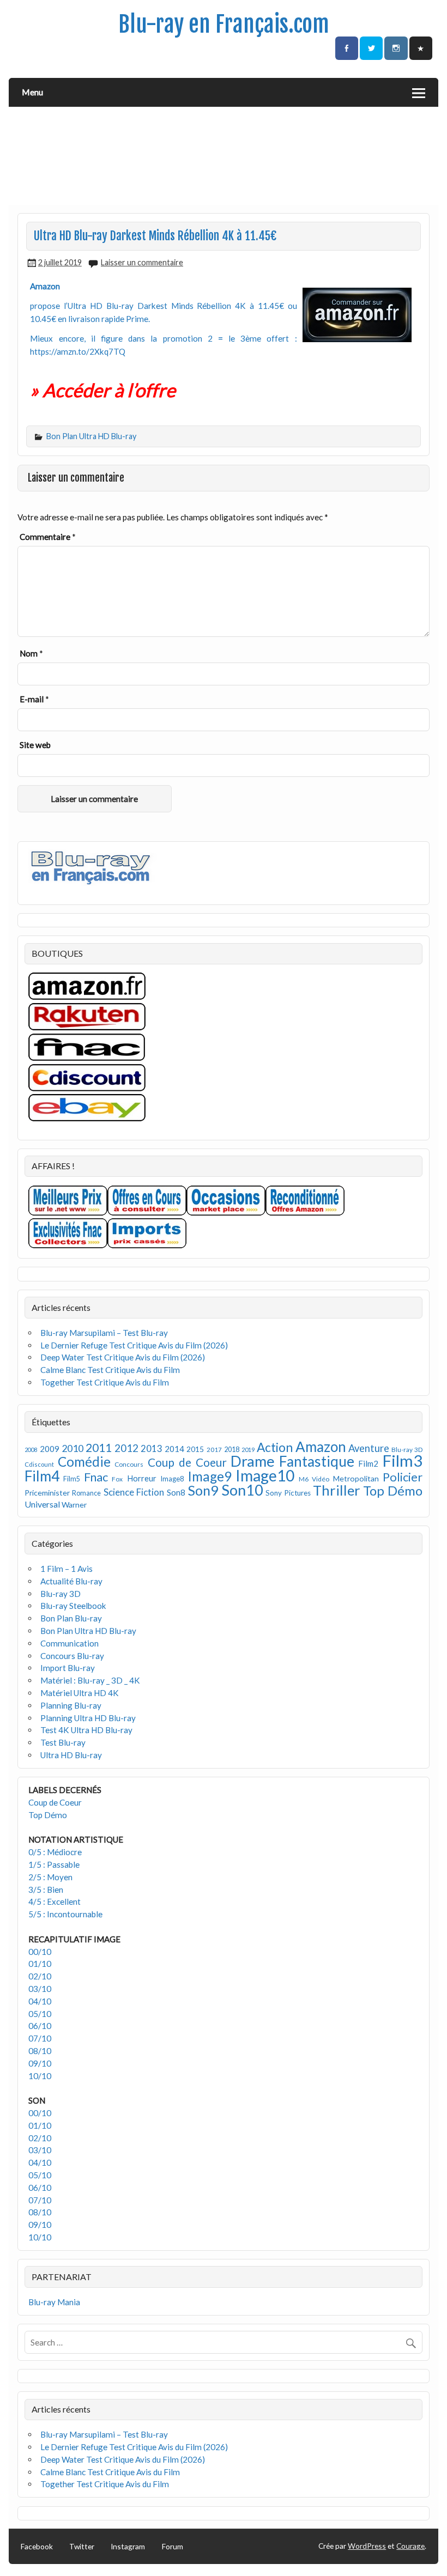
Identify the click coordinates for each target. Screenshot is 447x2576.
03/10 (40, 1989)
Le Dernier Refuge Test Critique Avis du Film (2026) (134, 1345)
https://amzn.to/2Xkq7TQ (78, 351)
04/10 (40, 2001)
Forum (173, 2546)
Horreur (142, 1478)
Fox (117, 1479)
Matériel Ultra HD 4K (80, 1693)
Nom (31, 653)
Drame (253, 1461)
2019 (248, 1450)
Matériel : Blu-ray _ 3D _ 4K (90, 1680)
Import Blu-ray (68, 1668)
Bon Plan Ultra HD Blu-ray (91, 436)
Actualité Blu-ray (71, 1581)
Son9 (203, 1490)
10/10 (40, 2076)
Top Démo (393, 1490)
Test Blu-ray (63, 1742)
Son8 (176, 1492)
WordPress (367, 2546)
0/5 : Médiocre (55, 1852)
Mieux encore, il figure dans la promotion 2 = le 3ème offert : (163, 338)
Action (275, 1447)
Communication (70, 1643)
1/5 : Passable (54, 1864)
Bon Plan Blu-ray (71, 1618)
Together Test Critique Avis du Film (105, 1382)
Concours (129, 1464)
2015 (195, 1449)
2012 (126, 1448)
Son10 (242, 1490)
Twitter (82, 2546)
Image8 (172, 1479)
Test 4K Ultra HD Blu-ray (86, 1730)
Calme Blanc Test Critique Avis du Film (110, 1370)
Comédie (84, 1462)
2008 (31, 1450)
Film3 (402, 1460)
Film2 (368, 1463)
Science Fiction (134, 1492)
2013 (152, 1449)
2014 (174, 1449)
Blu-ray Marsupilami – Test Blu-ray (104, 1333)
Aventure (369, 1448)
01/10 (40, 1964)
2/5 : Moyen (50, 1877)
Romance (86, 1493)
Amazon (321, 1447)
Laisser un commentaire (142, 262)
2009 (50, 1449)
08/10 (40, 2051)
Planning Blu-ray (71, 1705)
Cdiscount (39, 1464)
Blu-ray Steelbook (73, 1606)
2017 (214, 1450)
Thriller (337, 1490)
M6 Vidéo (314, 1479)
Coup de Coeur (188, 1462)
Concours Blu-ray (72, 1656)
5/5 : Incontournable (65, 1914)
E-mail (34, 699)
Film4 (42, 1476)
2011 (99, 1448)
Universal (42, 1504)
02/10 (40, 1976)
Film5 (72, 1479)
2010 (73, 1448)
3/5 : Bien (46, 1890)
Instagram (128, 2546)
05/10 (40, 2014)
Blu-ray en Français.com (224, 24)
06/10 (40, 2026)
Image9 (210, 1476)
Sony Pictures (288, 1493)
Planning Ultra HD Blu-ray (88, 1718)
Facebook (37, 2546)
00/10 (40, 1952)
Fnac (96, 1477)
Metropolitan (356, 1478)
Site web (35, 745)
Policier (403, 1477)
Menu (32, 92)
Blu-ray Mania (54, 2302)
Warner (74, 1505)
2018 (232, 1450)
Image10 (265, 1475)
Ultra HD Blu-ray (71, 1755)
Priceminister (47, 1493)
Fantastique (317, 1461)
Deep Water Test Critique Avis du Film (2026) (123, 1357)
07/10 (40, 2038)
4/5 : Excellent (55, 1901)
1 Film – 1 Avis (67, 1569)
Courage (410, 2546)
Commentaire (48, 537)
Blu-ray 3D (407, 1450)
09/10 (40, 2063)
